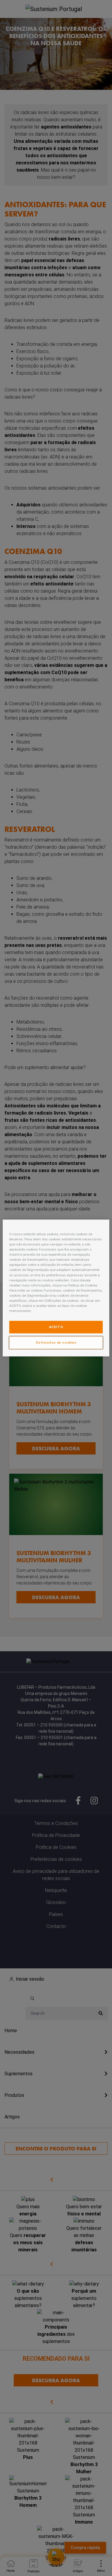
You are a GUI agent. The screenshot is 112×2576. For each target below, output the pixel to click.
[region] (56, 1288)
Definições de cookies (56, 1343)
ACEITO (56, 1327)
